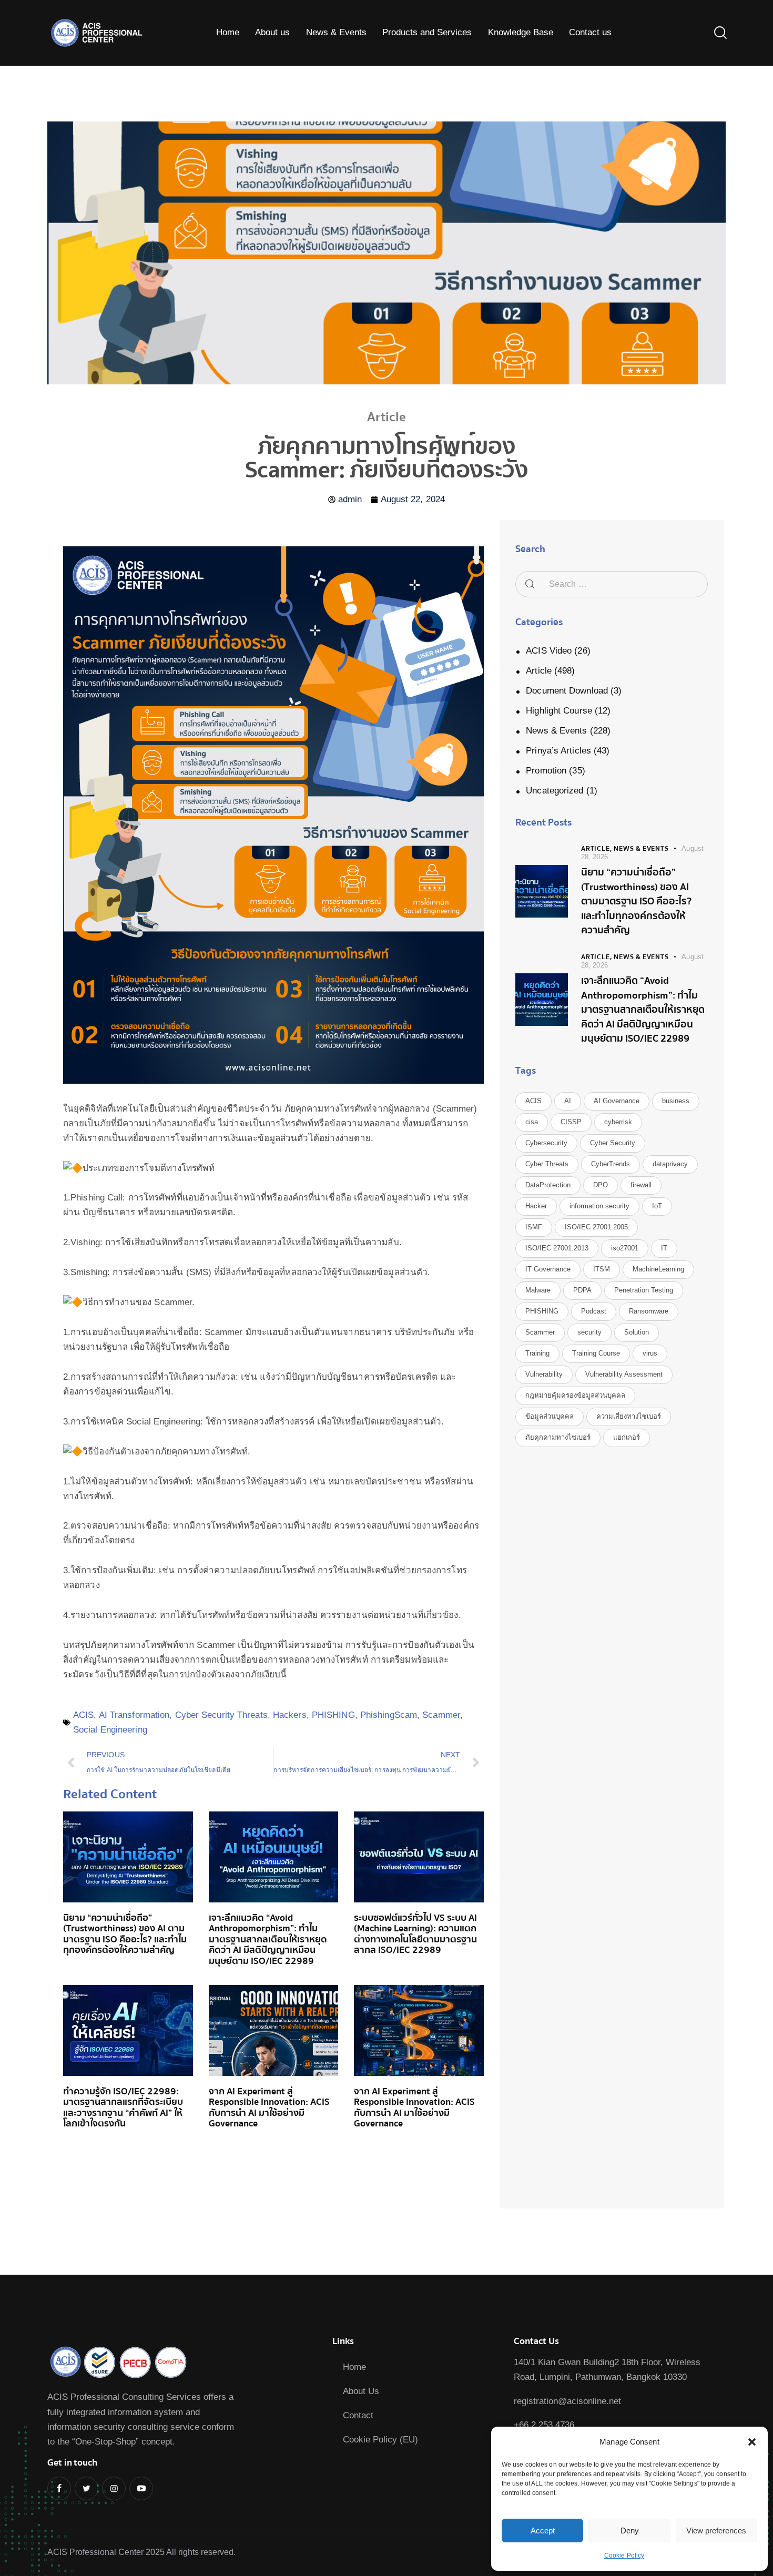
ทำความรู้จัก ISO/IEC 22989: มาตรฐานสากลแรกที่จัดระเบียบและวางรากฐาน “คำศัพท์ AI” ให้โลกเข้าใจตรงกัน (123, 2108)
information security (599, 1206)
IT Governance (548, 1269)
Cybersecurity (546, 1143)
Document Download (567, 691)
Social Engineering (110, 1730)
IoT (657, 1206)
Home (354, 2367)
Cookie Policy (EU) (380, 2440)
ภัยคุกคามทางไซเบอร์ (558, 1437)
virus (650, 1353)
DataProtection (548, 1185)
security (589, 1332)
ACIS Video (549, 651)
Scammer (441, 1715)
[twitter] (87, 2488)
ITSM (602, 1269)
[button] (752, 2442)
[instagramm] (114, 2488)
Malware (538, 1290)
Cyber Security (613, 1143)
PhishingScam (389, 1715)
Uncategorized (555, 791)
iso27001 (625, 1248)
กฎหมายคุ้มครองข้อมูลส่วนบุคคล (575, 1395)
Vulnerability (544, 1374)
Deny (630, 2531)
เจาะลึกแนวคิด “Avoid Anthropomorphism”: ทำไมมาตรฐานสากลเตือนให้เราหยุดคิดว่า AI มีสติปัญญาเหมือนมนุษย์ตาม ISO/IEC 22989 (268, 1940)
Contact (358, 2415)
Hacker (536, 1206)
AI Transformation (134, 1715)
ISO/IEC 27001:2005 (596, 1227)
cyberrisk (618, 1122)
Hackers (290, 1715)
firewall (641, 1185)
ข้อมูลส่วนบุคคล (550, 1416)
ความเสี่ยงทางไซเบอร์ (629, 1416)
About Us (361, 2391)
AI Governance (617, 1101)
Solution (637, 1332)
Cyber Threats (547, 1164)
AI (568, 1101)
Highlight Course (559, 711)
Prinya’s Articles (558, 751)
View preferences (716, 2531)
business (676, 1101)
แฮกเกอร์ (627, 1437)
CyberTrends (611, 1164)
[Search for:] (612, 584)
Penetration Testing (644, 1290)
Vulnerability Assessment (624, 1374)
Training (537, 1353)
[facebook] (59, 2488)
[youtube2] (141, 2488)
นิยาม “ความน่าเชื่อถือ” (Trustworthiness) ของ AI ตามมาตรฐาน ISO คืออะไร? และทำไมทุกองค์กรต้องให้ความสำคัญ (125, 1934)
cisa (532, 1122)
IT (664, 1248)
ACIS (83, 1715)
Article (539, 671)
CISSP (571, 1122)
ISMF (534, 1227)
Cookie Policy (624, 2555)
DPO (601, 1185)
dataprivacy (670, 1164)
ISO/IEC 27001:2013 (557, 1248)
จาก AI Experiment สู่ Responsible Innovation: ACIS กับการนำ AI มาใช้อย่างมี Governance (269, 2108)
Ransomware (649, 1311)
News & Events (556, 731)
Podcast (594, 1311)
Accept (543, 2531)
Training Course (596, 1353)
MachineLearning (658, 1269)
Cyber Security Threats (221, 1715)
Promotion (546, 771)
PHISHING (333, 1715)
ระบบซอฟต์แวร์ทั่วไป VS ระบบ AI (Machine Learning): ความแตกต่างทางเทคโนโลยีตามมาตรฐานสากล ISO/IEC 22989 (415, 1934)
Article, (597, 849)
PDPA (582, 1290)
